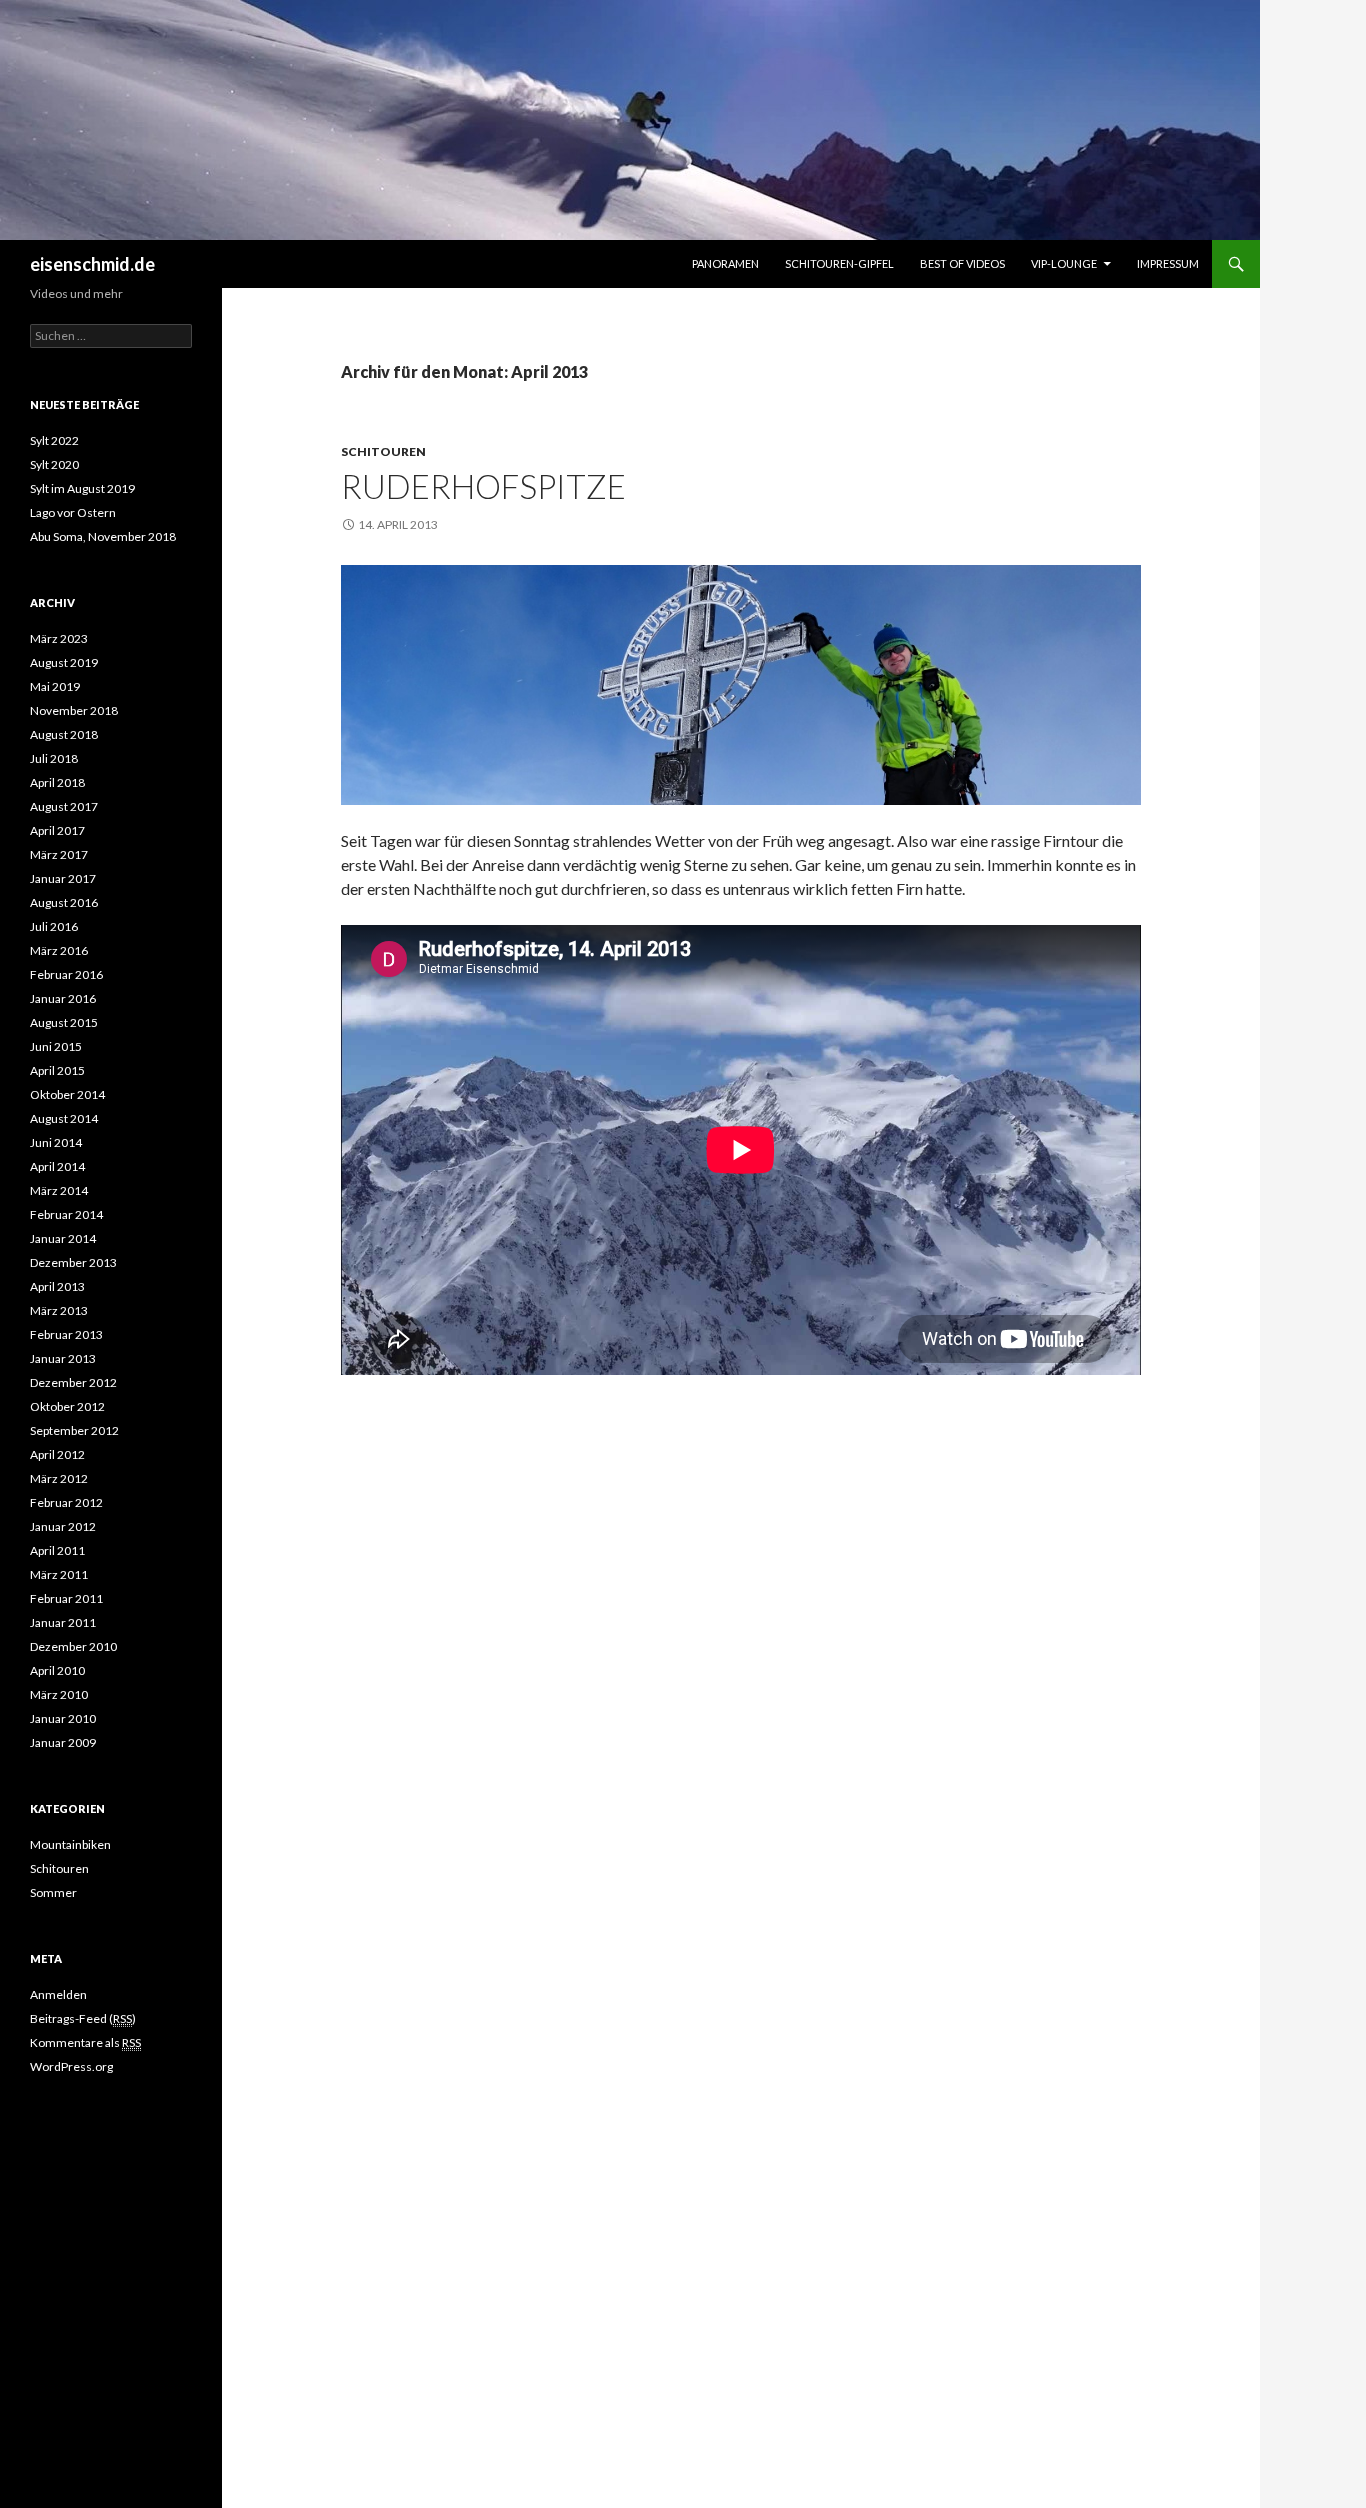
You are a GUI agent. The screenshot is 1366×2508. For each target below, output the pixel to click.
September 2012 (74, 1430)
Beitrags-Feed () (83, 2018)
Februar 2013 (66, 1334)
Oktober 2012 (67, 1406)
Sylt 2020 (54, 464)
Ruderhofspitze (483, 486)
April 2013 (57, 1286)
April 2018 (57, 782)
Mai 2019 (55, 686)
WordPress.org (71, 2066)
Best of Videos (962, 263)
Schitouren (383, 451)
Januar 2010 (63, 1718)
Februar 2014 (66, 1214)
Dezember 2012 (73, 1382)
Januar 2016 (63, 998)
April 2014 (57, 1166)
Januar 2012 (63, 1526)
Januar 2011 (63, 1622)
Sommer (53, 1892)
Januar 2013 (63, 1358)
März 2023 (59, 638)
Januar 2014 (63, 1238)
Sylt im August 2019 (82, 488)
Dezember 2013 (73, 1262)
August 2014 (64, 1118)
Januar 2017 (63, 878)
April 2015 (57, 1070)
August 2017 (64, 806)
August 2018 (64, 734)
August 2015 (64, 1022)
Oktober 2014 (67, 1094)
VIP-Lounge (1064, 263)
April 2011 (57, 1550)
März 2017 (59, 854)
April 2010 (57, 1670)
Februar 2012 (66, 1502)
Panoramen (725, 263)
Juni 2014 (56, 1142)
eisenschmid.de (92, 264)
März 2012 (59, 1478)
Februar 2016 (66, 974)
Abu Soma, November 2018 (103, 536)
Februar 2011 (66, 1598)
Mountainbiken (70, 1844)
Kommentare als (85, 2042)
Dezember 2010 (73, 1646)
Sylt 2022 (54, 440)
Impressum (1168, 263)
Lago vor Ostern (73, 512)
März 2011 (59, 1574)
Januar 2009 (63, 1742)
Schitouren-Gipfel (839, 263)
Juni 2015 (56, 1046)
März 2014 (59, 1190)
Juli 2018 (54, 758)
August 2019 (64, 662)
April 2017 (57, 830)
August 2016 (64, 902)
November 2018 (74, 710)
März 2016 (59, 950)
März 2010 (59, 1694)
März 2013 (59, 1310)
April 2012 (57, 1454)
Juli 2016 (54, 926)
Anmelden (58, 1994)
